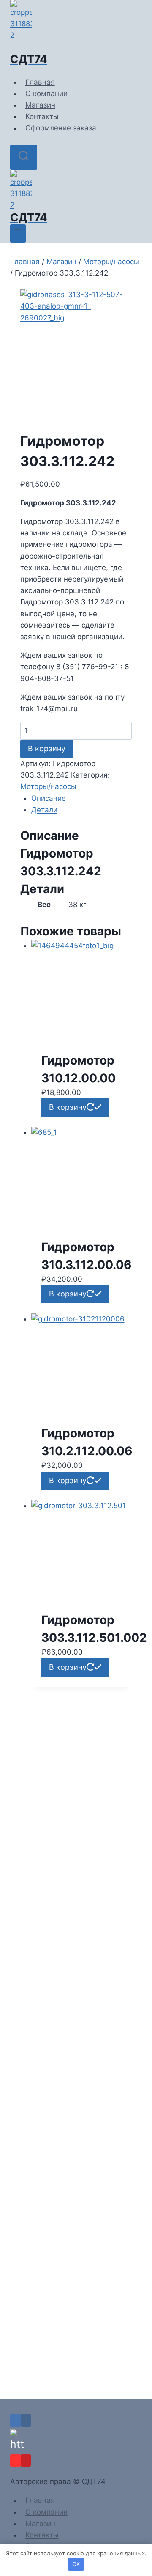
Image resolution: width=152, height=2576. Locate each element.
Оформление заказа (61, 128)
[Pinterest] (26, 2460)
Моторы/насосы (48, 786)
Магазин (40, 105)
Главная (40, 82)
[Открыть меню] (18, 233)
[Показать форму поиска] (24, 157)
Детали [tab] (44, 810)
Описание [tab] (49, 798)
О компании (46, 94)
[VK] (26, 2420)
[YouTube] (15, 2460)
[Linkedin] (15, 2420)
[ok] (76, 2441)
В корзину (47, 749)
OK (76, 2564)
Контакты (42, 116)
